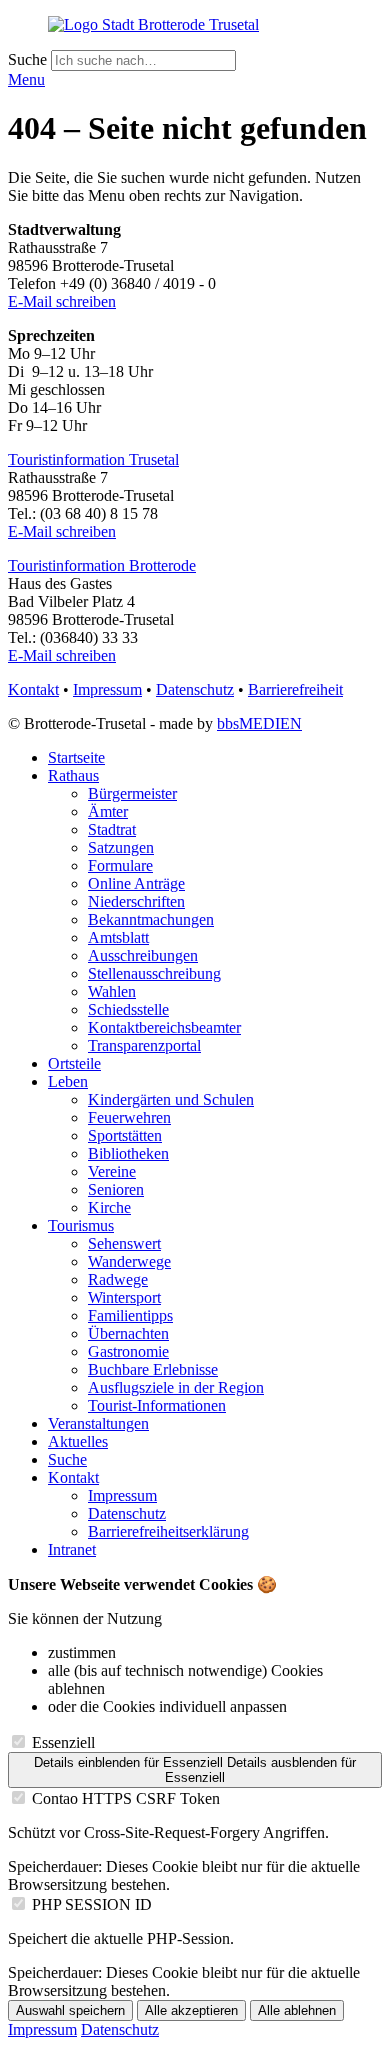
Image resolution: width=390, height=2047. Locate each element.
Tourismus (81, 1225)
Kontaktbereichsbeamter (164, 1027)
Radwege (118, 1279)
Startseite (76, 757)
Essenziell (63, 1742)
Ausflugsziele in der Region (176, 1387)
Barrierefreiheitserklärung (168, 1531)
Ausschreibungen (143, 955)
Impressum (107, 689)
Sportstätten (125, 1135)
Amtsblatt (118, 937)
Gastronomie (128, 1351)
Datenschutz (195, 689)
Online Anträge (136, 883)
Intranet (72, 1549)
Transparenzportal (144, 1045)
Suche (29, 59)
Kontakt (33, 689)
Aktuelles (78, 1441)
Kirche (109, 1207)
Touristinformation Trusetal (93, 459)
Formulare (120, 865)
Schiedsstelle (128, 1009)
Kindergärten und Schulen (171, 1099)
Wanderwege (129, 1261)
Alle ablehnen (297, 2010)
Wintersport (124, 1297)
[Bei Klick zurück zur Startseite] (153, 24)
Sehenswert (124, 1243)
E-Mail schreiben (62, 301)
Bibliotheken (128, 1153)
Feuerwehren (129, 1117)
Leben (68, 1081)
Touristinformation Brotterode (102, 565)
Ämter (108, 811)
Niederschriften (136, 901)
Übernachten (128, 1333)
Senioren (116, 1189)
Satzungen (121, 847)
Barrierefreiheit (295, 689)
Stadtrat (112, 829)
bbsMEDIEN (259, 723)
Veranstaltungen (98, 1423)
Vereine (112, 1171)
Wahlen (112, 991)
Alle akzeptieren (191, 2010)
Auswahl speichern (70, 2010)
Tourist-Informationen (157, 1405)
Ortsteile (74, 1063)
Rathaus (73, 775)
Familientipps (130, 1315)
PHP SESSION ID (92, 1904)
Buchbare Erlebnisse (153, 1369)
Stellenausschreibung (154, 973)
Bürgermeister (132, 793)
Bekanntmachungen (151, 919)
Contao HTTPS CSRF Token (126, 1798)
